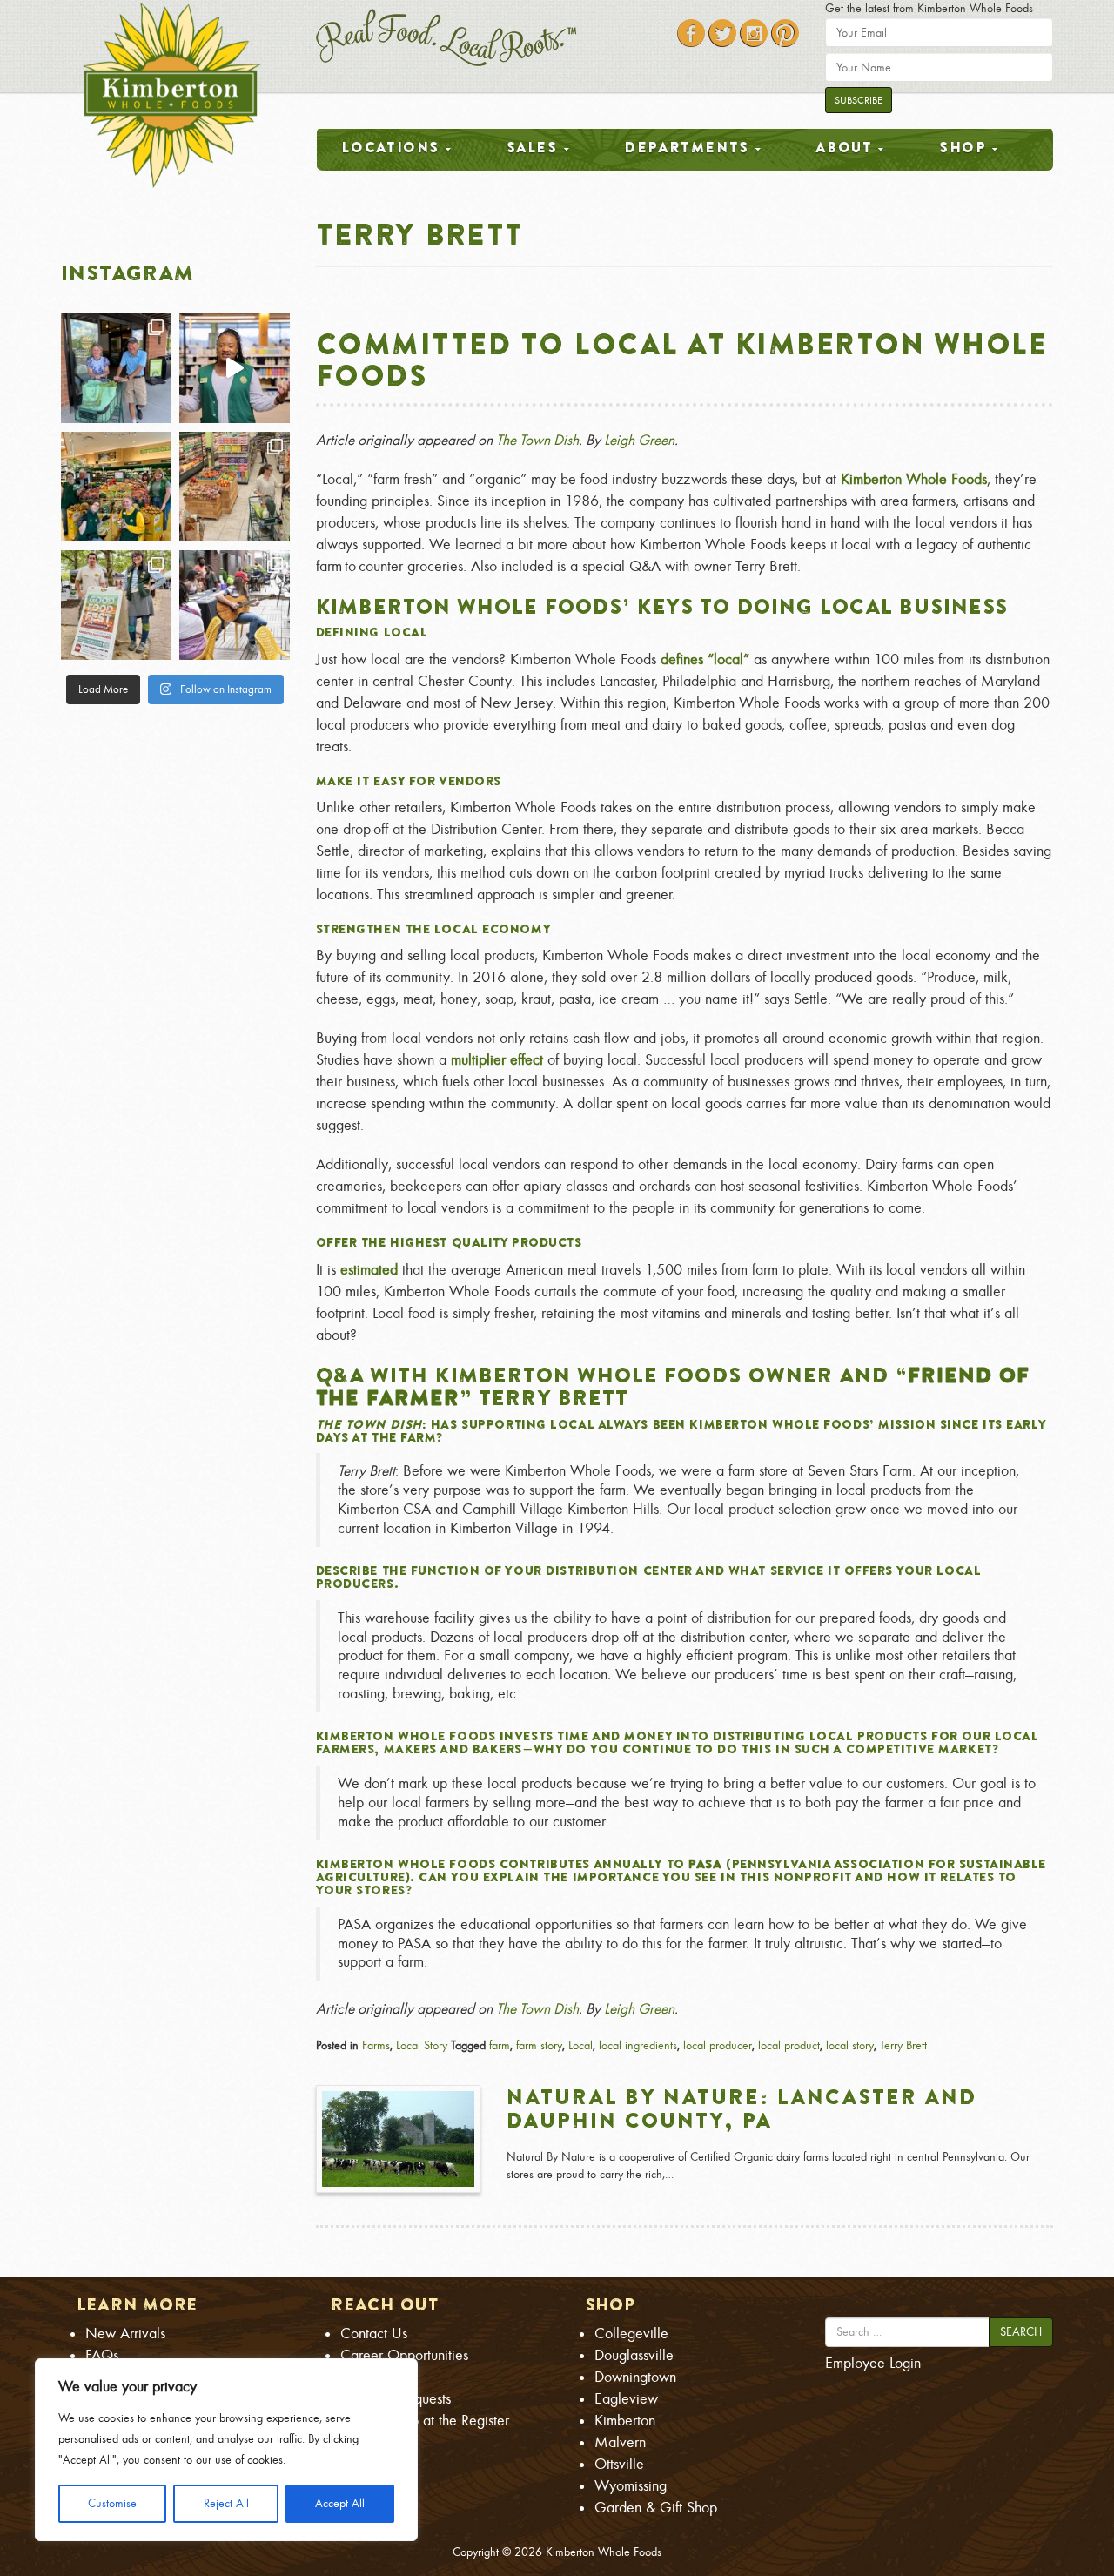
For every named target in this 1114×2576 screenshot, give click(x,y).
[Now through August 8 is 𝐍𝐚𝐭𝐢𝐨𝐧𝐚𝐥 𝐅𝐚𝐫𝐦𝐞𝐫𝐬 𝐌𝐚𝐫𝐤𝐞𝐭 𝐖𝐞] (116, 605)
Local (580, 2045)
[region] (226, 2450)
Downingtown (635, 2377)
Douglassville (634, 2355)
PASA (705, 1864)
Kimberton (625, 2421)
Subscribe (859, 100)
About (844, 147)
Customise (112, 2503)
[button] (685, 1672)
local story (850, 2045)
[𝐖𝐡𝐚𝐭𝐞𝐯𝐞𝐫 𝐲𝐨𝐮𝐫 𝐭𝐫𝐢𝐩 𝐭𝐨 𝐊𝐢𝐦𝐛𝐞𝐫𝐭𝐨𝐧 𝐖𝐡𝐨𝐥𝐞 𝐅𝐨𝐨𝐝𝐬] (116, 367)
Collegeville (631, 2334)
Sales (532, 147)
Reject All (226, 2503)
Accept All (340, 2503)
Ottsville (619, 2464)
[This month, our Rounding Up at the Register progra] (234, 605)
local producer (718, 2045)
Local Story (422, 2045)
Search (1021, 2332)
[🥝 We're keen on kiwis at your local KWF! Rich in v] (116, 487)
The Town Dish (537, 440)
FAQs (102, 2355)
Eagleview (626, 2399)
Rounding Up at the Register (425, 2421)
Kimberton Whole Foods (914, 479)
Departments (687, 147)
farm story (539, 2045)
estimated (369, 1270)
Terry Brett (903, 2045)
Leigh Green (639, 440)
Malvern (620, 2442)
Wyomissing (631, 2486)
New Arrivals (125, 2334)
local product (789, 2045)
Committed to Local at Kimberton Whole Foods (682, 359)
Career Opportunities (404, 2355)
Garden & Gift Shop (656, 2508)
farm (500, 2045)
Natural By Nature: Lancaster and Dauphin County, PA (742, 2108)
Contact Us (374, 2334)
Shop (963, 147)
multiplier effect (497, 1060)
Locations (390, 147)
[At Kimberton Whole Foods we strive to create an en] (234, 367)
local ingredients (638, 2045)
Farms (376, 2045)
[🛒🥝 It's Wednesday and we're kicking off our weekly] (234, 487)
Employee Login (873, 2363)
